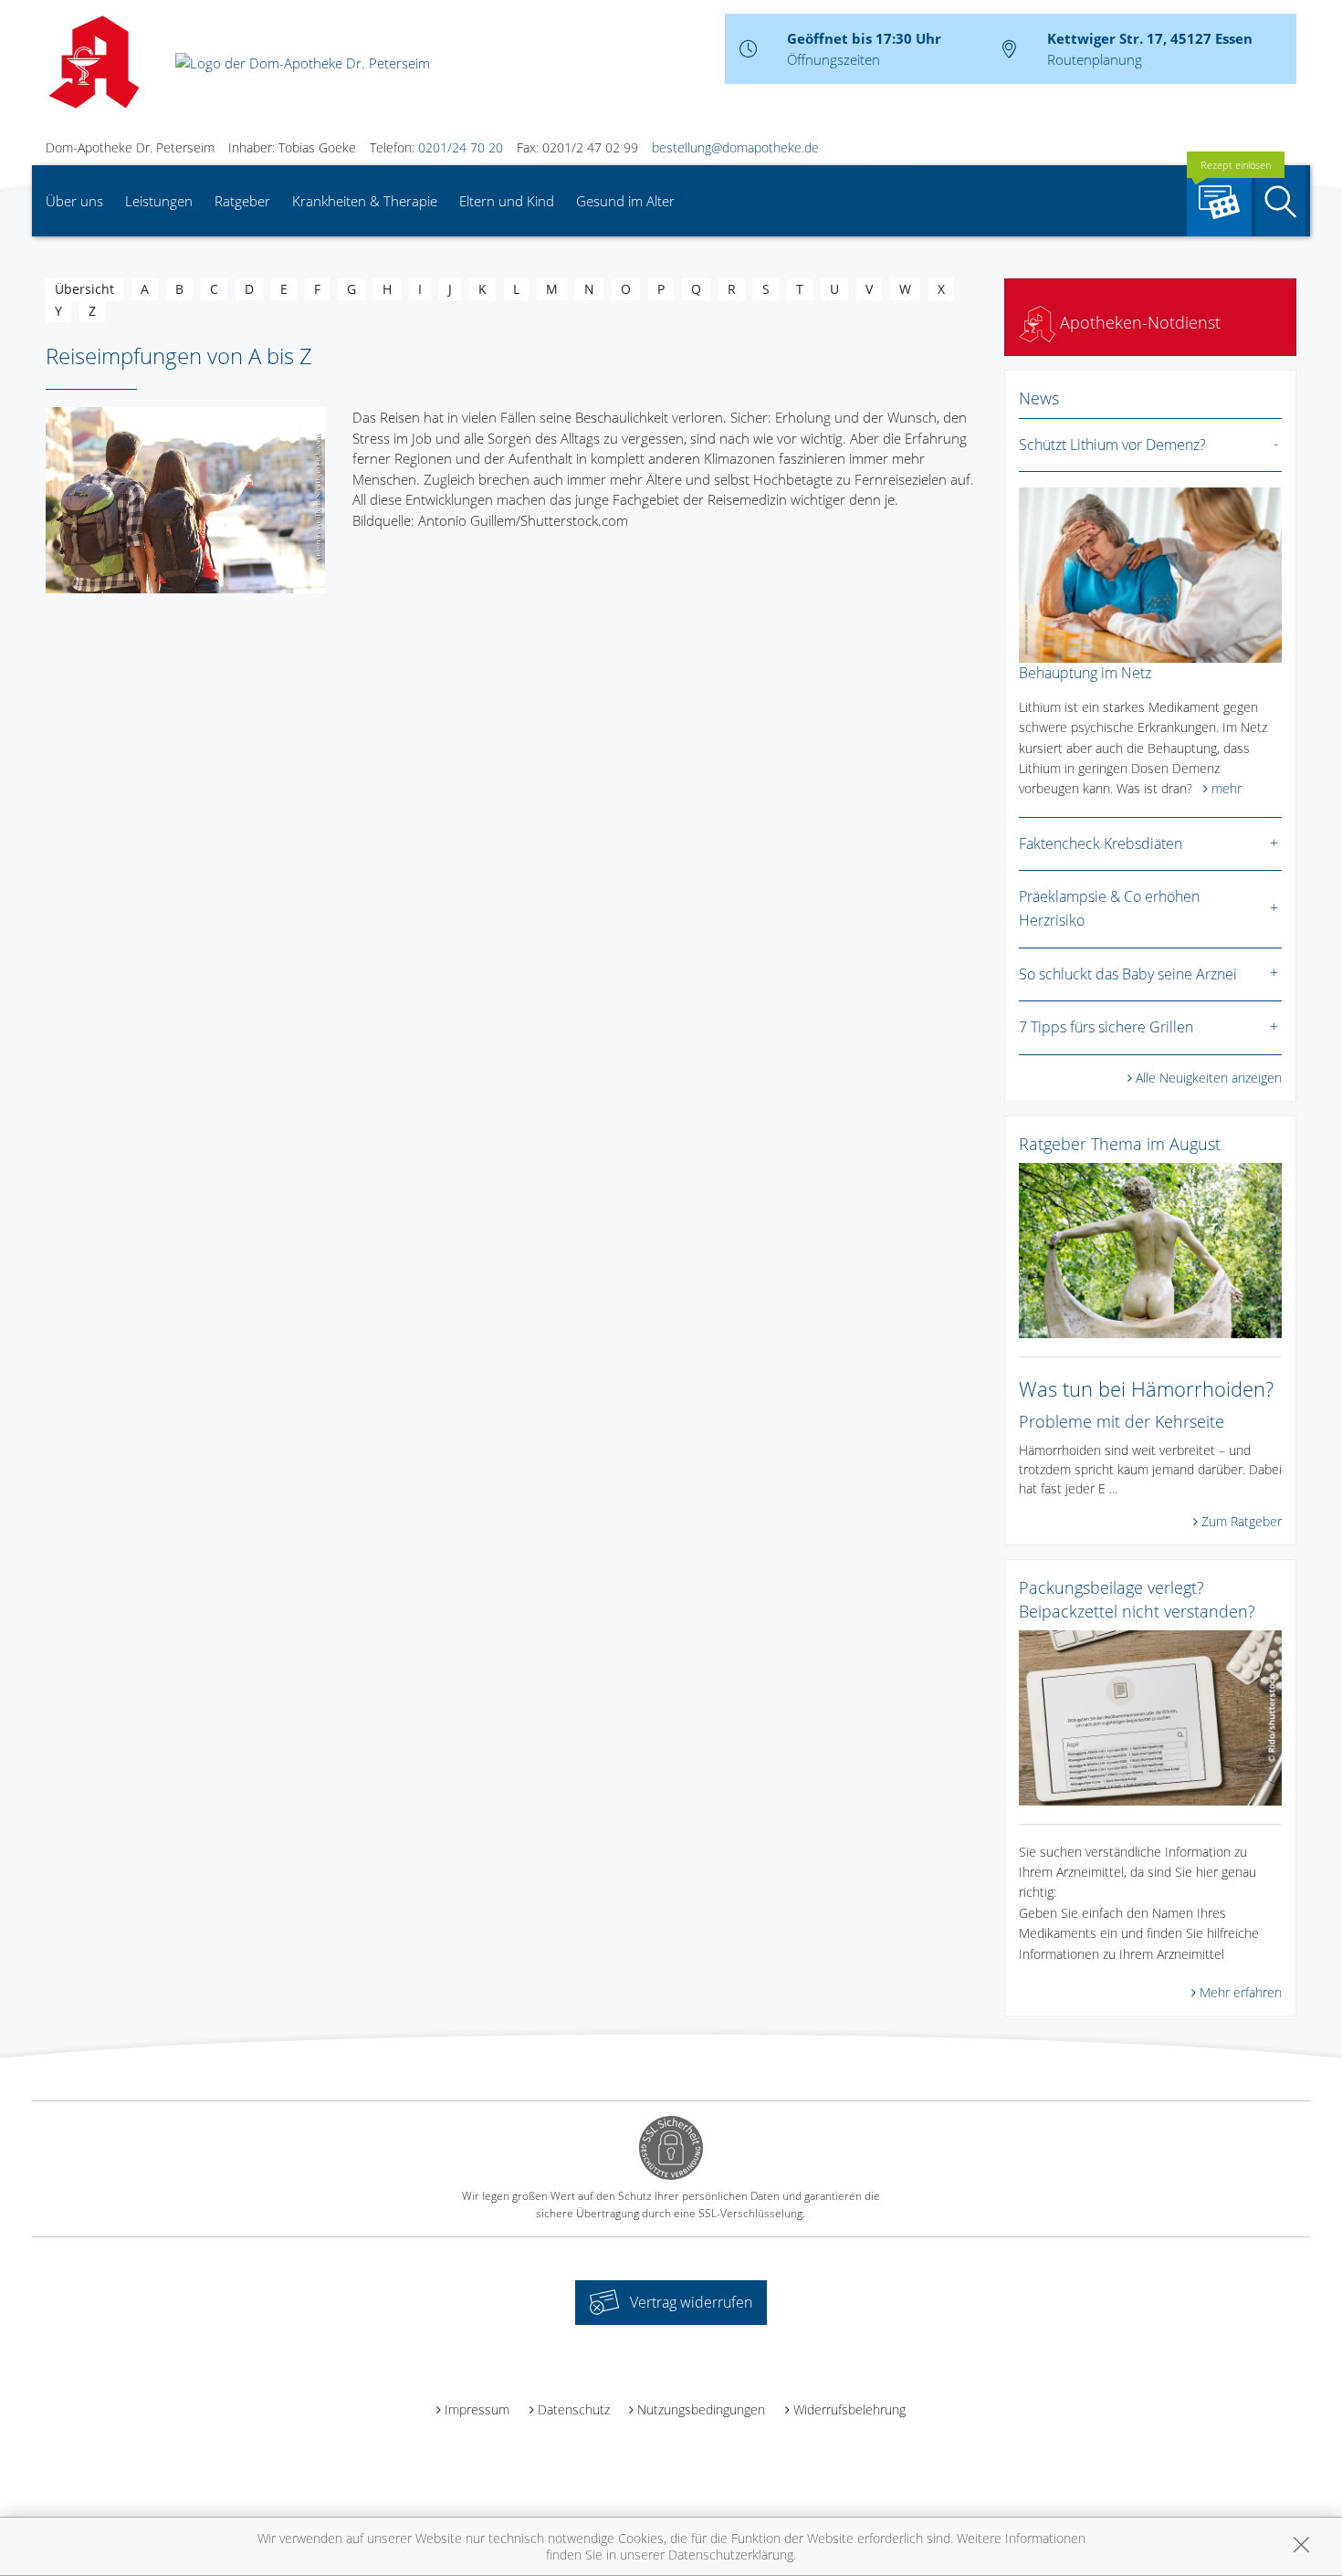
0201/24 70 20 (461, 147)
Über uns (74, 201)
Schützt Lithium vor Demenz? (1112, 445)
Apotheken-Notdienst (1138, 322)
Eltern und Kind (507, 201)
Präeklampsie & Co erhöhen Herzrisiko (1109, 908)
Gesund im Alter (625, 201)
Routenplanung (1095, 59)
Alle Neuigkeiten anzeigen (1209, 1078)
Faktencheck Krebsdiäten (1101, 843)
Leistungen (159, 201)
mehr (1227, 788)
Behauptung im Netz (1085, 673)
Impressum (477, 2409)
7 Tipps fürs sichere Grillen (1106, 1027)
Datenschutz (574, 2409)
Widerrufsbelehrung (849, 2409)
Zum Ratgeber (1242, 1521)
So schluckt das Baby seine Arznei (1128, 974)
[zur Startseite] (303, 61)
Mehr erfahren (1241, 1992)
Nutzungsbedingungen (701, 2409)
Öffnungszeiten (834, 59)
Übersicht (84, 289)
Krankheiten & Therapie (365, 201)
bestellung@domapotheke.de (735, 147)
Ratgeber (242, 201)
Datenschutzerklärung (731, 2555)
